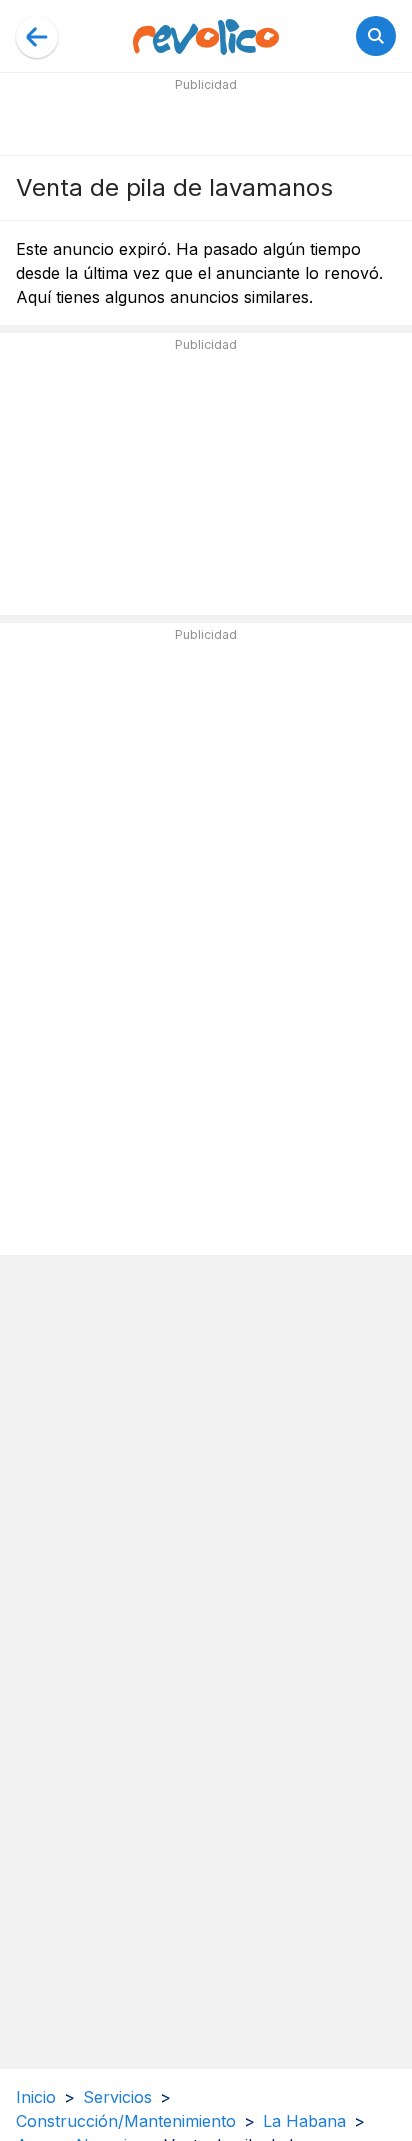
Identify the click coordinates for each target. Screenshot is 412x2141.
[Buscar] (376, 36)
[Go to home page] (206, 36)
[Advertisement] (206, 122)
